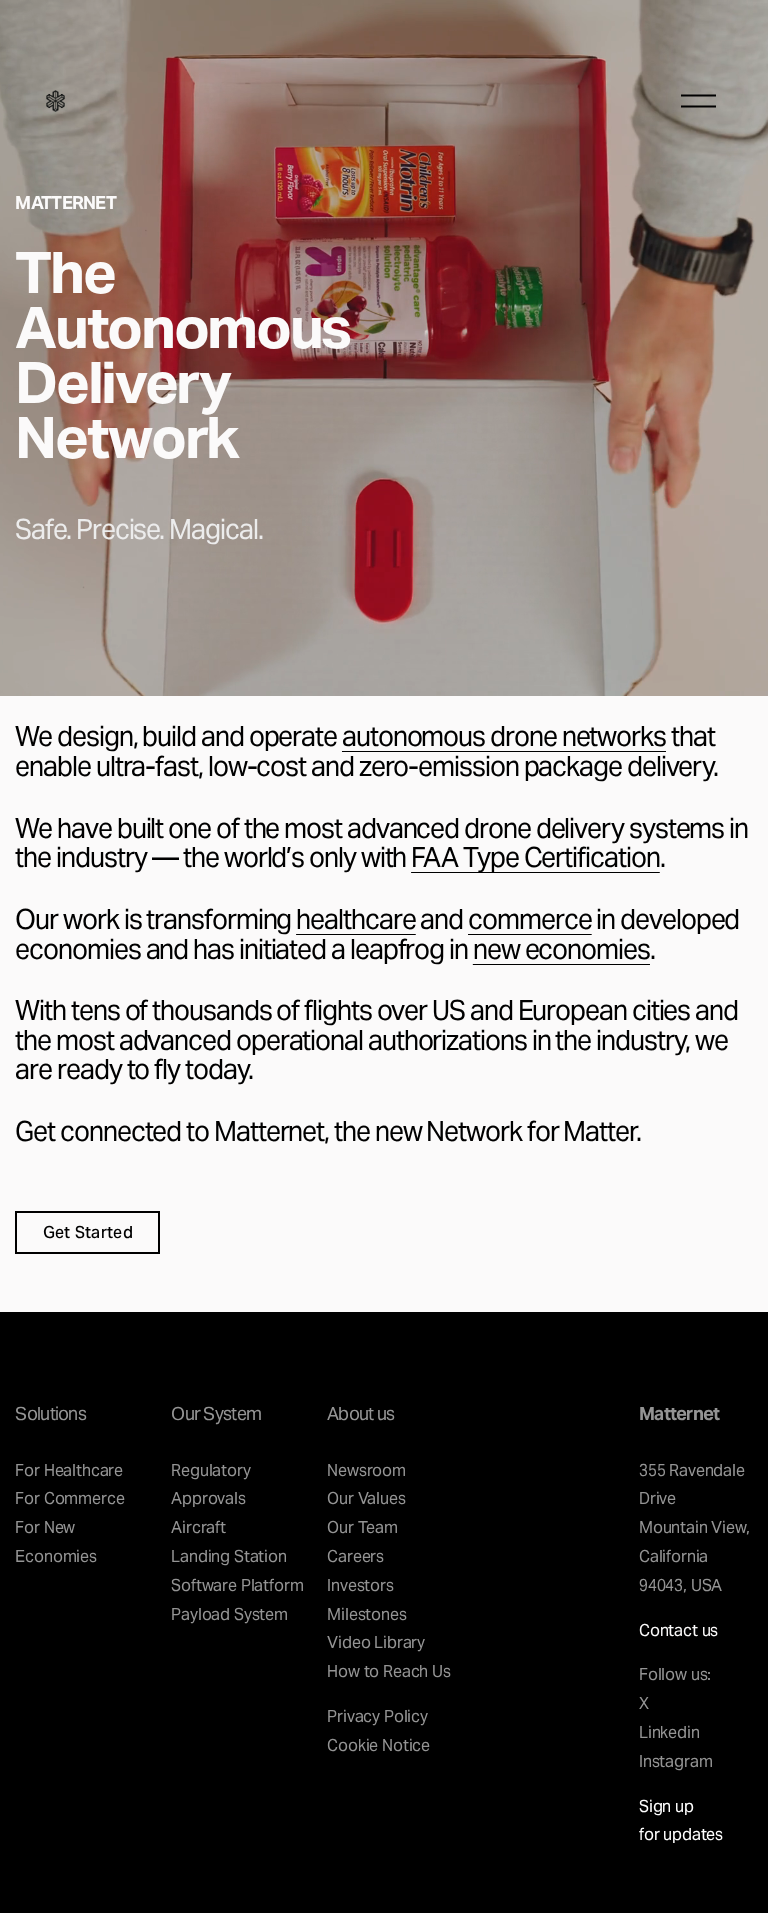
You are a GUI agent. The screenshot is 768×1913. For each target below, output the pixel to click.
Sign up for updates (681, 1821)
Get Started (88, 1232)
